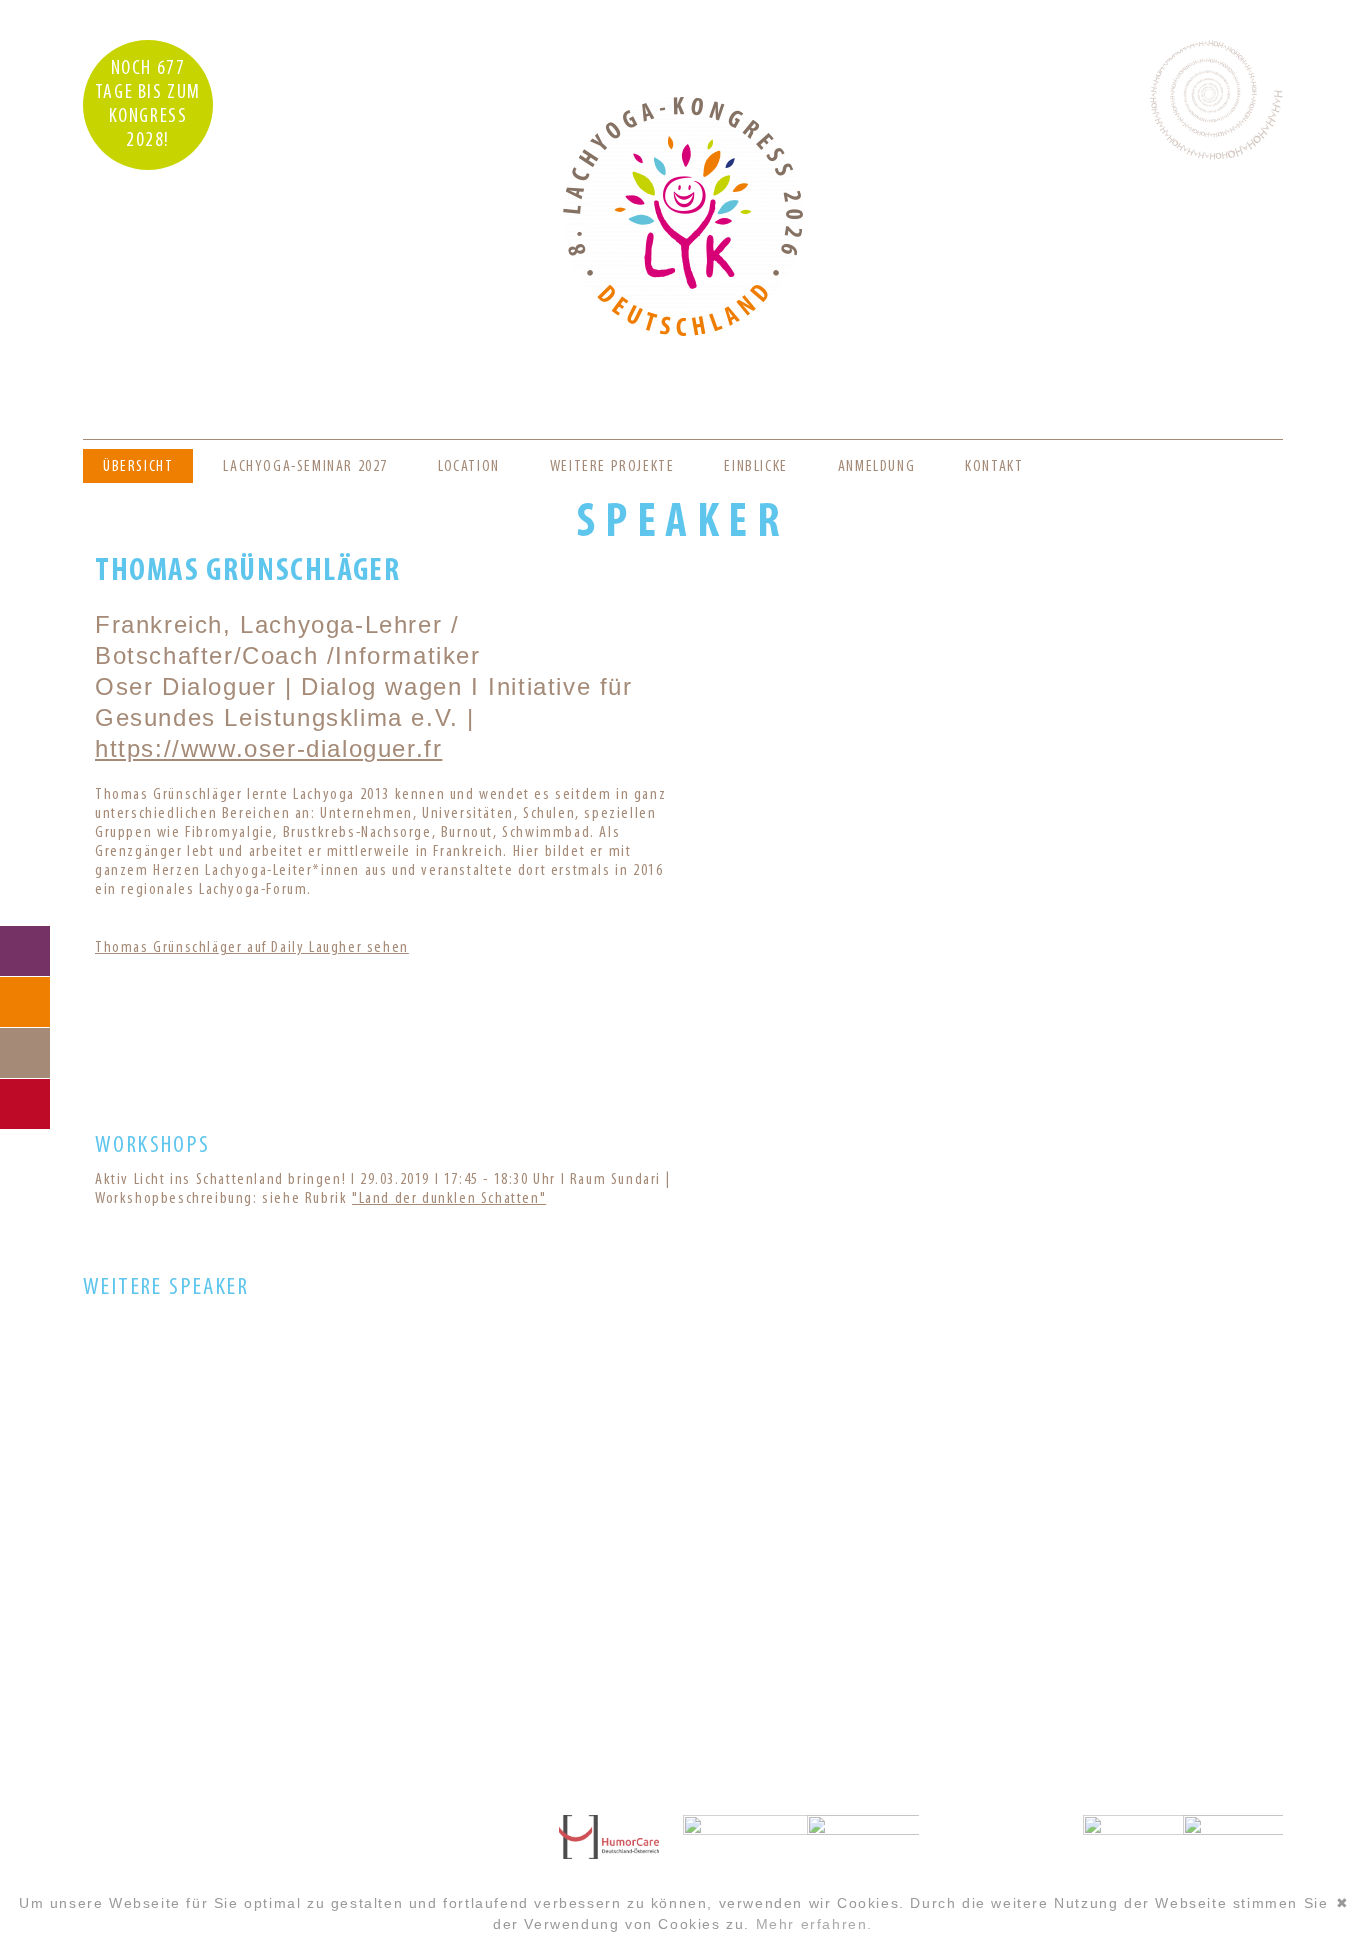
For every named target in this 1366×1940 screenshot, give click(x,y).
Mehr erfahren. (814, 1924)
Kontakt (994, 467)
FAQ (25, 1002)
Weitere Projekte (612, 467)
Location (469, 467)
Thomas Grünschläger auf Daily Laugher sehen (252, 948)
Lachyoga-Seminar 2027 (305, 467)
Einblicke (755, 467)
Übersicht (138, 467)
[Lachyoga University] (683, 332)
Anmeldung (876, 467)
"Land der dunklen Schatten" (449, 1199)
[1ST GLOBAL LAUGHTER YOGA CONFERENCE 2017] (682, 1601)
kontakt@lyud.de (233, 1871)
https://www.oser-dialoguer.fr (268, 748)
